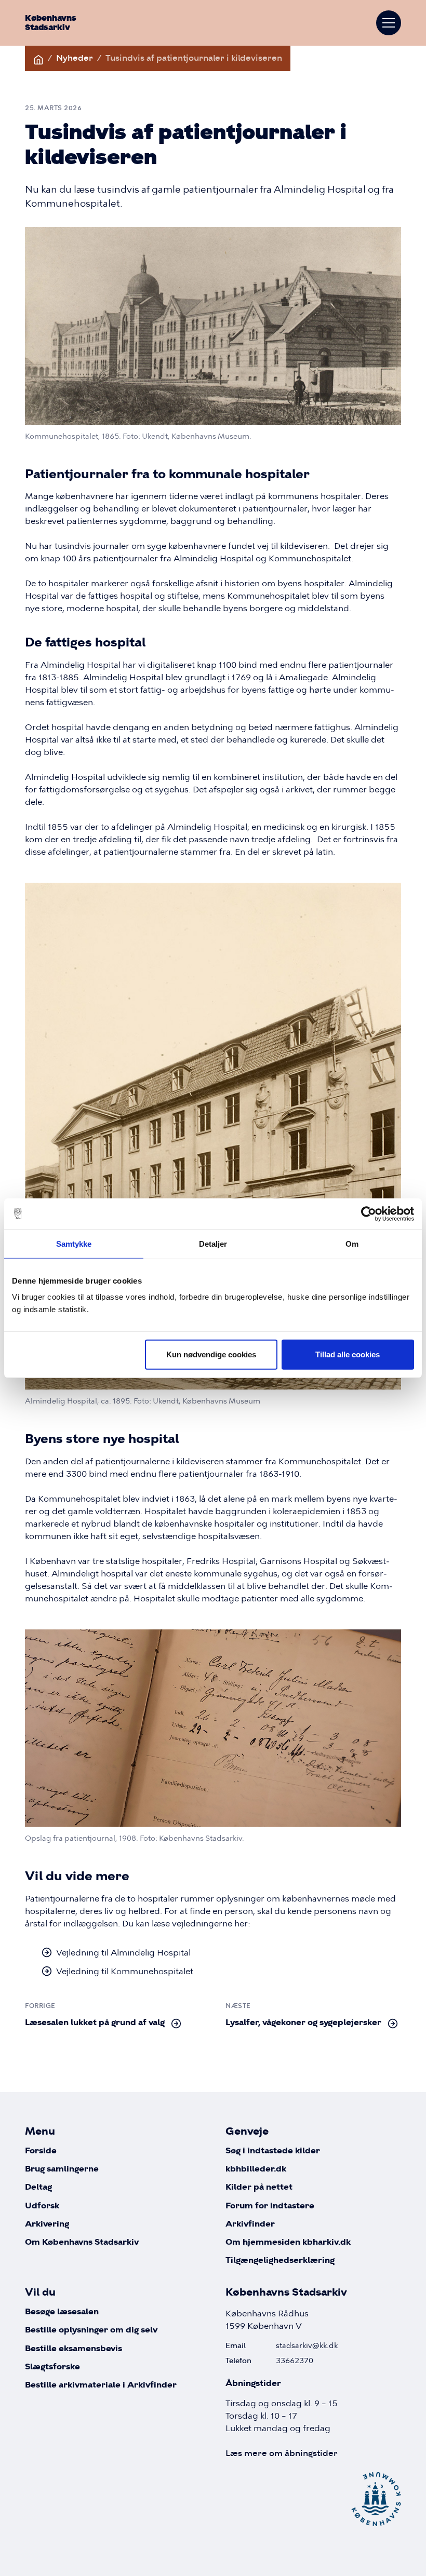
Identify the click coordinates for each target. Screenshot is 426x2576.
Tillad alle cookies (348, 1354)
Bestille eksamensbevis (74, 2349)
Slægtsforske (52, 2367)
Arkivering (47, 2224)
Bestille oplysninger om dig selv (91, 2330)
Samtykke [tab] (74, 1243)
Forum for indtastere (270, 2206)
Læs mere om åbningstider (282, 2453)
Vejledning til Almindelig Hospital (123, 1952)
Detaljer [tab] (213, 1243)
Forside (41, 2151)
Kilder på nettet (259, 2187)
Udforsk (42, 2206)
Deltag (38, 2187)
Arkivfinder (250, 2224)
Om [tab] (352, 1243)
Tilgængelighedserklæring (280, 2261)
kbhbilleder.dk (256, 2169)
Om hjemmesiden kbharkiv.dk (288, 2242)
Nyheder (75, 58)
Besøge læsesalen (62, 2312)
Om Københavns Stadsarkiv (82, 2242)
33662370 (295, 2361)
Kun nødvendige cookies (211, 1354)
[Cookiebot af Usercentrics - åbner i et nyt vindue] (369, 1213)
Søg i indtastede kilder (273, 2151)
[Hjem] (38, 58)
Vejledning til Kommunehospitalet (125, 1971)
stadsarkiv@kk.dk (307, 2345)
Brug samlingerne (62, 2169)
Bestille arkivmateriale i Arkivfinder (101, 2385)
